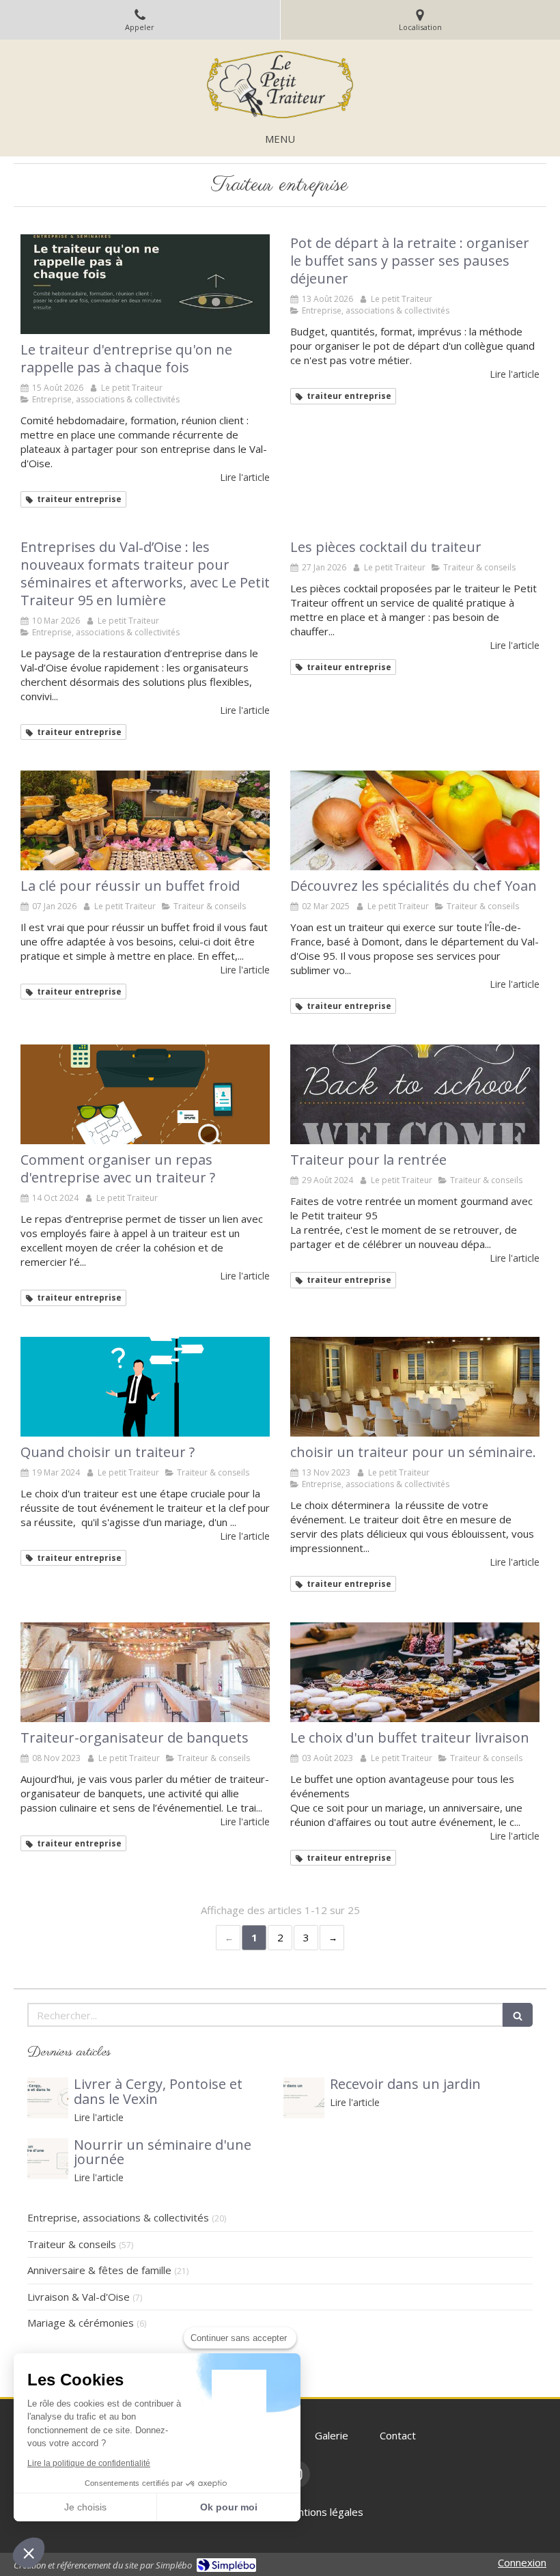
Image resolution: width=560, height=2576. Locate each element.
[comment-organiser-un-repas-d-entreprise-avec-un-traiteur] (145, 1094)
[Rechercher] (518, 2015)
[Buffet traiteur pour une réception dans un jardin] (304, 2098)
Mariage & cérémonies (81, 2323)
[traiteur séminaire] (415, 1387)
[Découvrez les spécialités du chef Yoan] (415, 820)
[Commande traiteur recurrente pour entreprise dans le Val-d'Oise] (145, 284)
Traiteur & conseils (72, 2244)
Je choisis (85, 2507)
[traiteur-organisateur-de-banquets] (145, 1672)
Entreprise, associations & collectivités (118, 2217)
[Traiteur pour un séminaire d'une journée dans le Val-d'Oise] (48, 2159)
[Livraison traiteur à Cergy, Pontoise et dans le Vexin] (48, 2098)
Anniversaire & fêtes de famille (99, 2270)
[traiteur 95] (415, 1094)
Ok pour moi (229, 2507)
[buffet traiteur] (145, 820)
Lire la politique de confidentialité (89, 2463)
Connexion (522, 2562)
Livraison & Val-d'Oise (79, 2297)
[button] (29, 2553)
